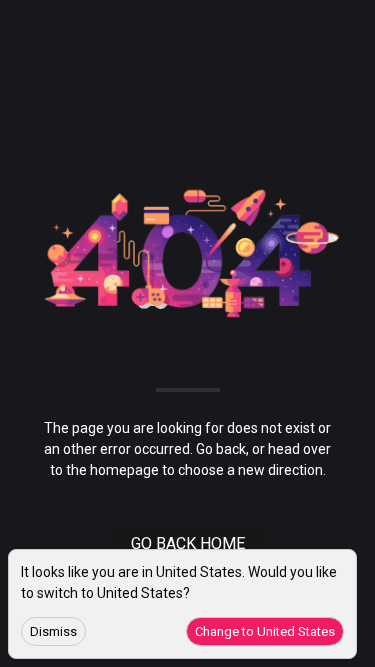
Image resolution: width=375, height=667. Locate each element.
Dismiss (53, 631)
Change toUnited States (265, 631)
